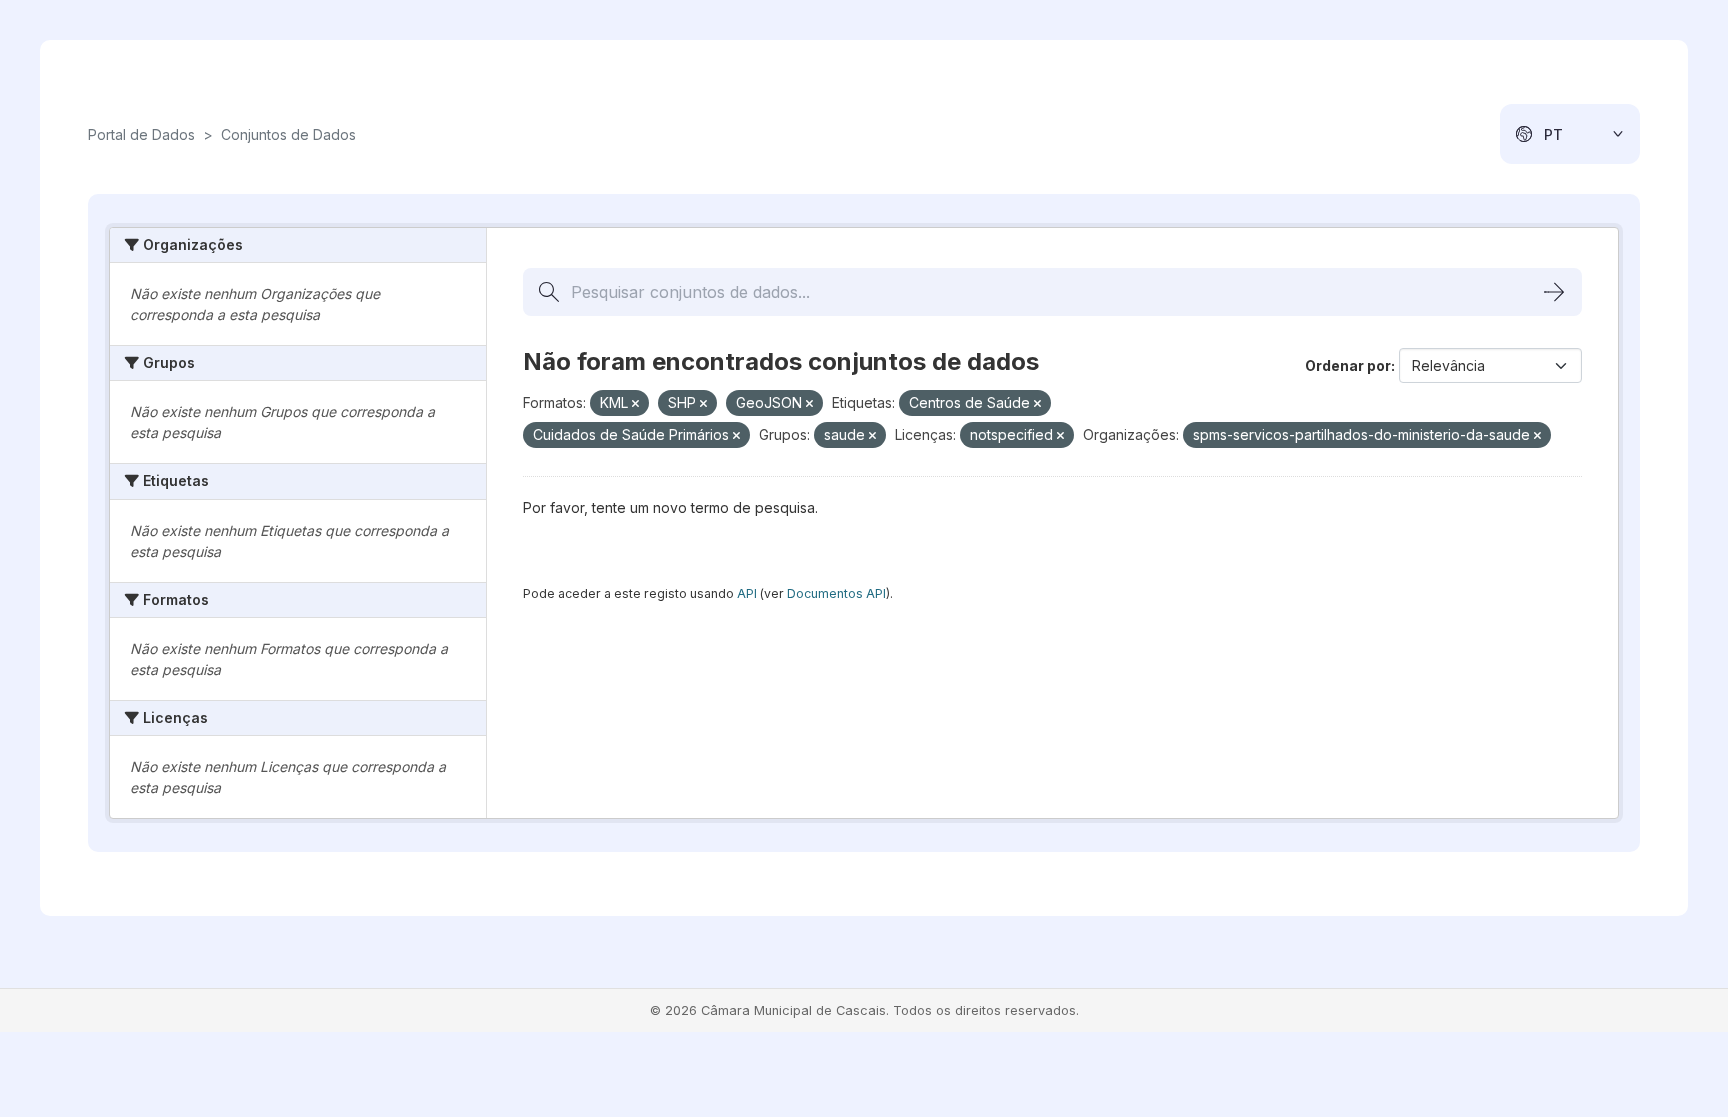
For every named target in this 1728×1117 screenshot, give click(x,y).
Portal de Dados (141, 134)
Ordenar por (1348, 365)
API (747, 593)
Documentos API (836, 593)
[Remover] (635, 404)
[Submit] (1554, 292)
